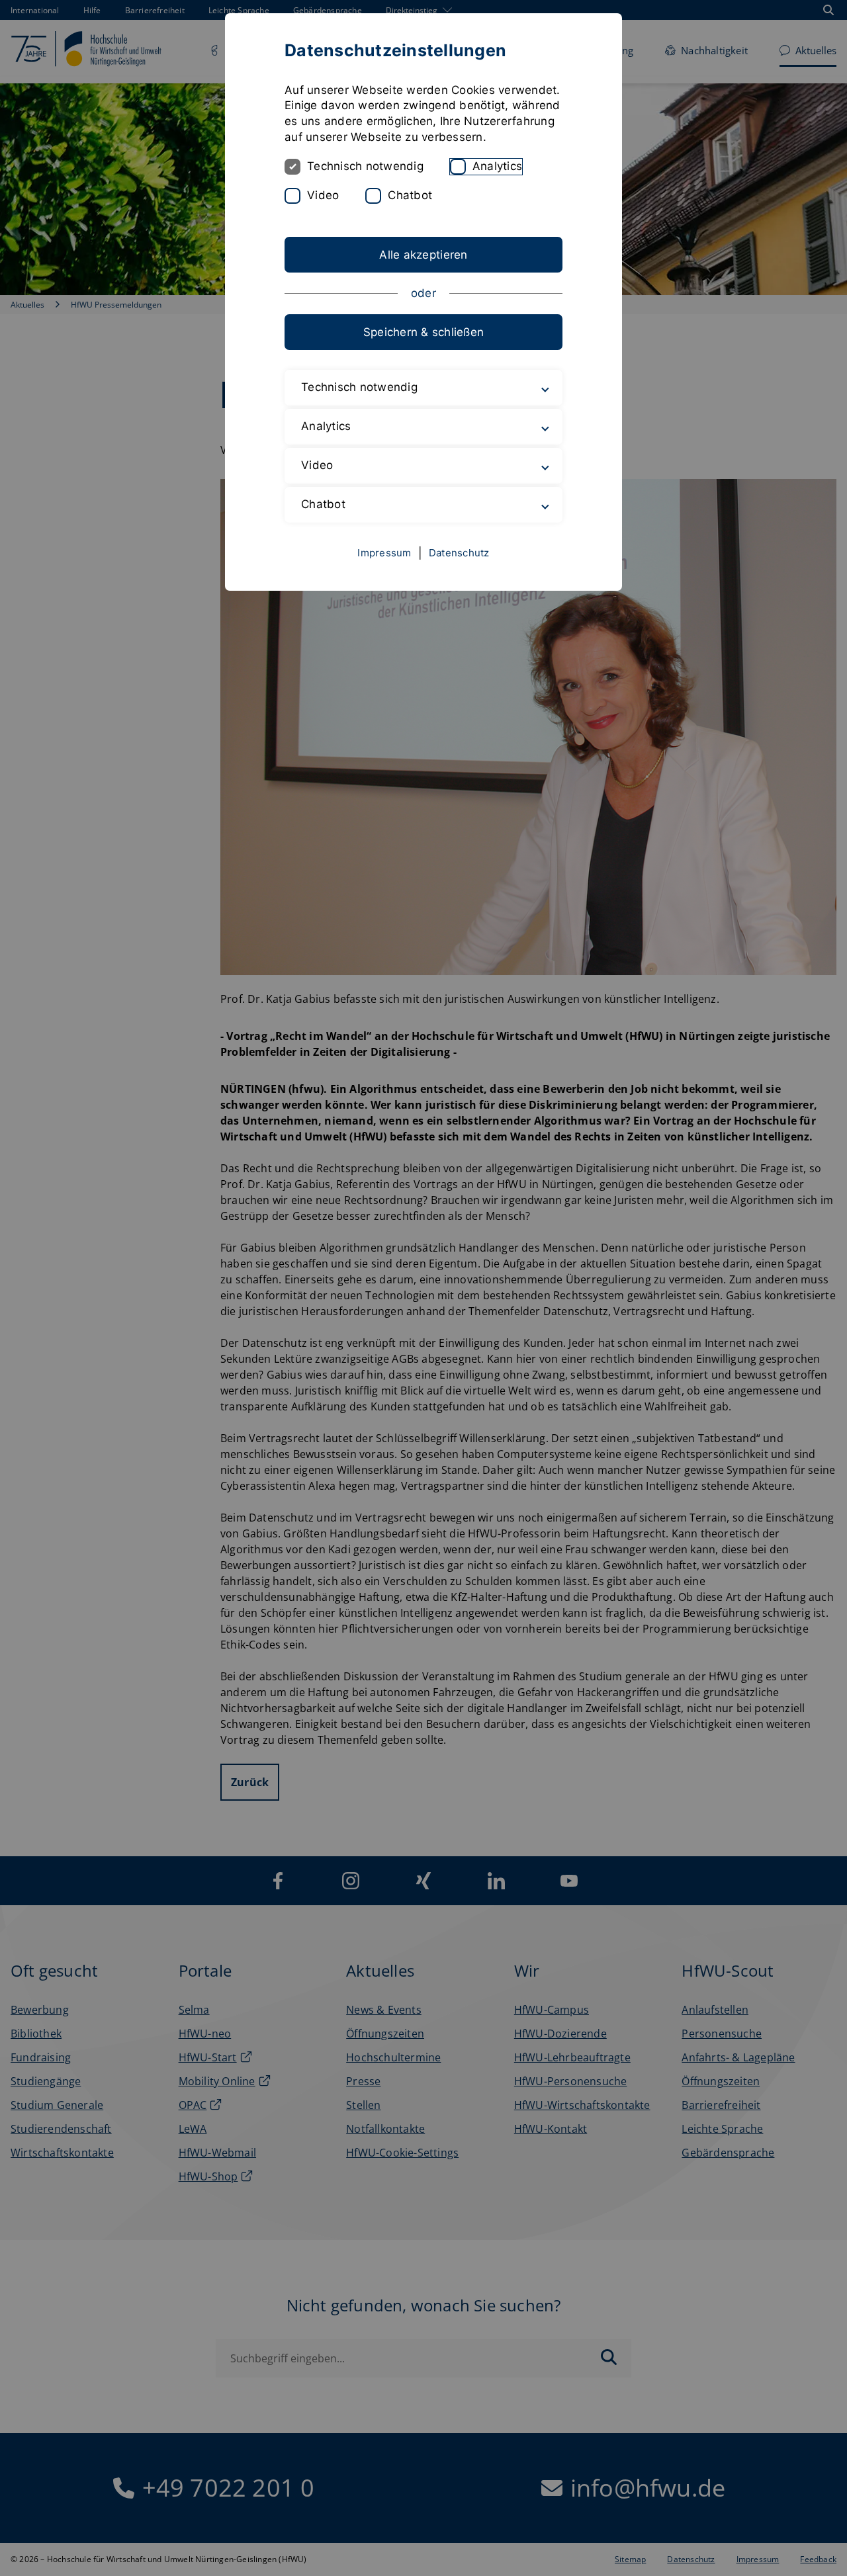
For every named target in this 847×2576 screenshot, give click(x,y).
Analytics (497, 166)
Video (323, 195)
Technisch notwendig (365, 166)
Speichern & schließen (423, 332)
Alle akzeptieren (423, 255)
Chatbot (410, 195)
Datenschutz (459, 553)
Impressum (384, 553)
